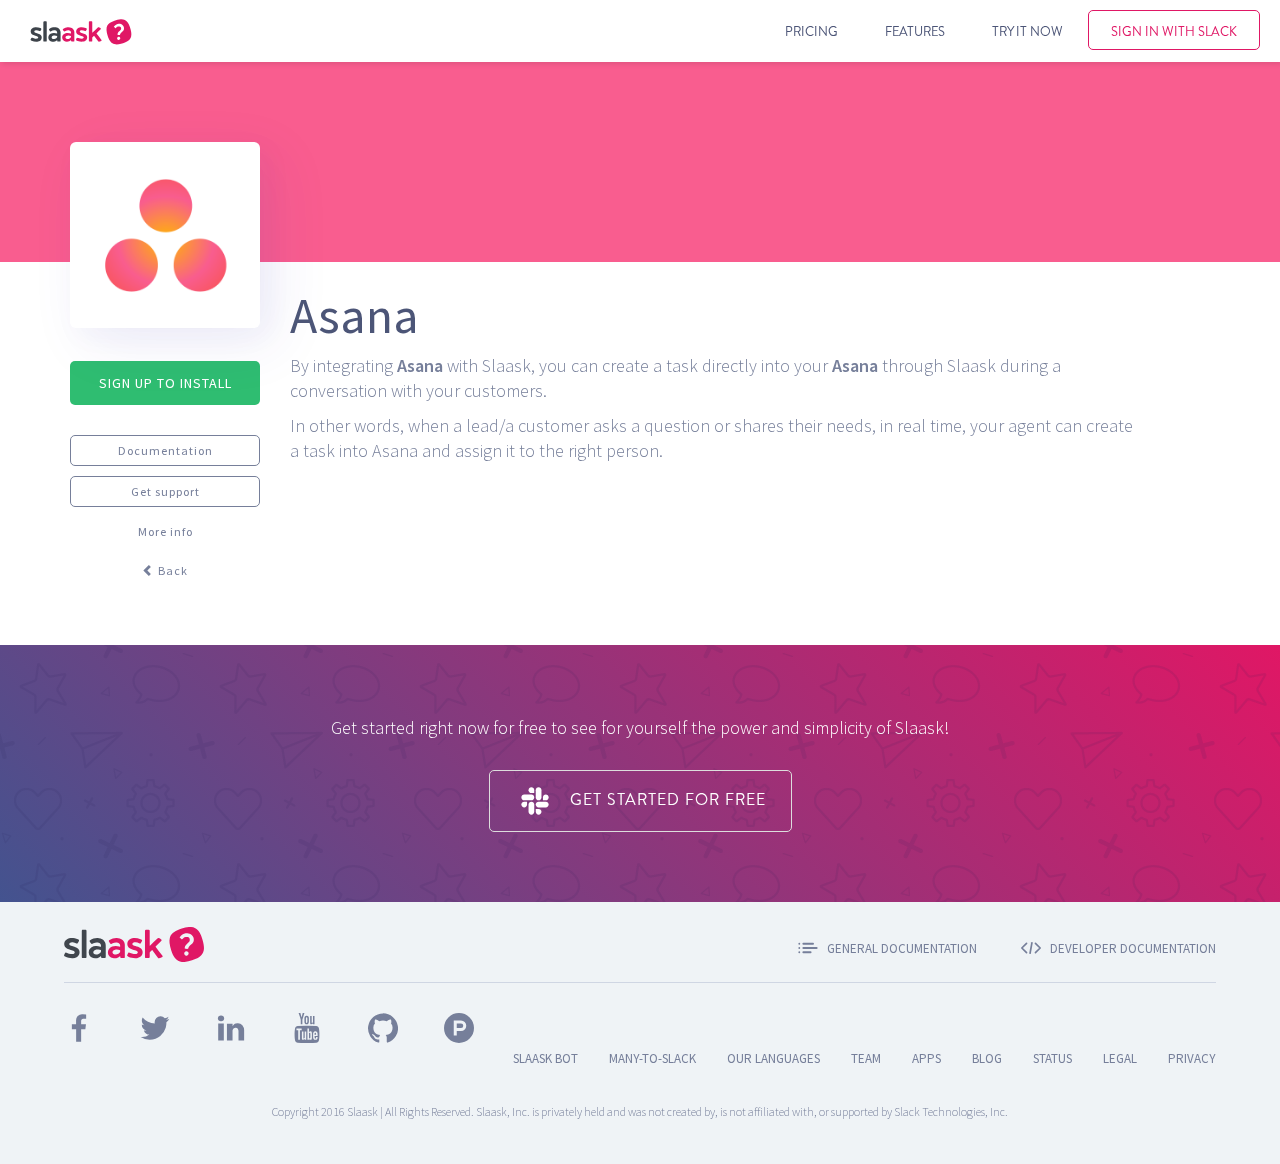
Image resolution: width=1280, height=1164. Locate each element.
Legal (1120, 1058)
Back (171, 570)
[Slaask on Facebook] (80, 1026)
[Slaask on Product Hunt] (459, 1026)
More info (165, 531)
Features (915, 31)
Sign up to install (165, 383)
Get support (165, 491)
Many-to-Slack (652, 1058)
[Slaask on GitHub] (384, 1026)
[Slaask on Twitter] (156, 1026)
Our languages (773, 1058)
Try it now (1027, 31)
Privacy (1192, 1058)
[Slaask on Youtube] (308, 1026)
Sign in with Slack (1174, 31)
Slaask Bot (545, 1058)
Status (1052, 1058)
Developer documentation (1133, 948)
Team (866, 1058)
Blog (987, 1058)
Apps (926, 1058)
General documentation (902, 948)
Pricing (811, 31)
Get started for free (665, 799)
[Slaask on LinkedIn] (232, 1026)
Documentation (165, 450)
